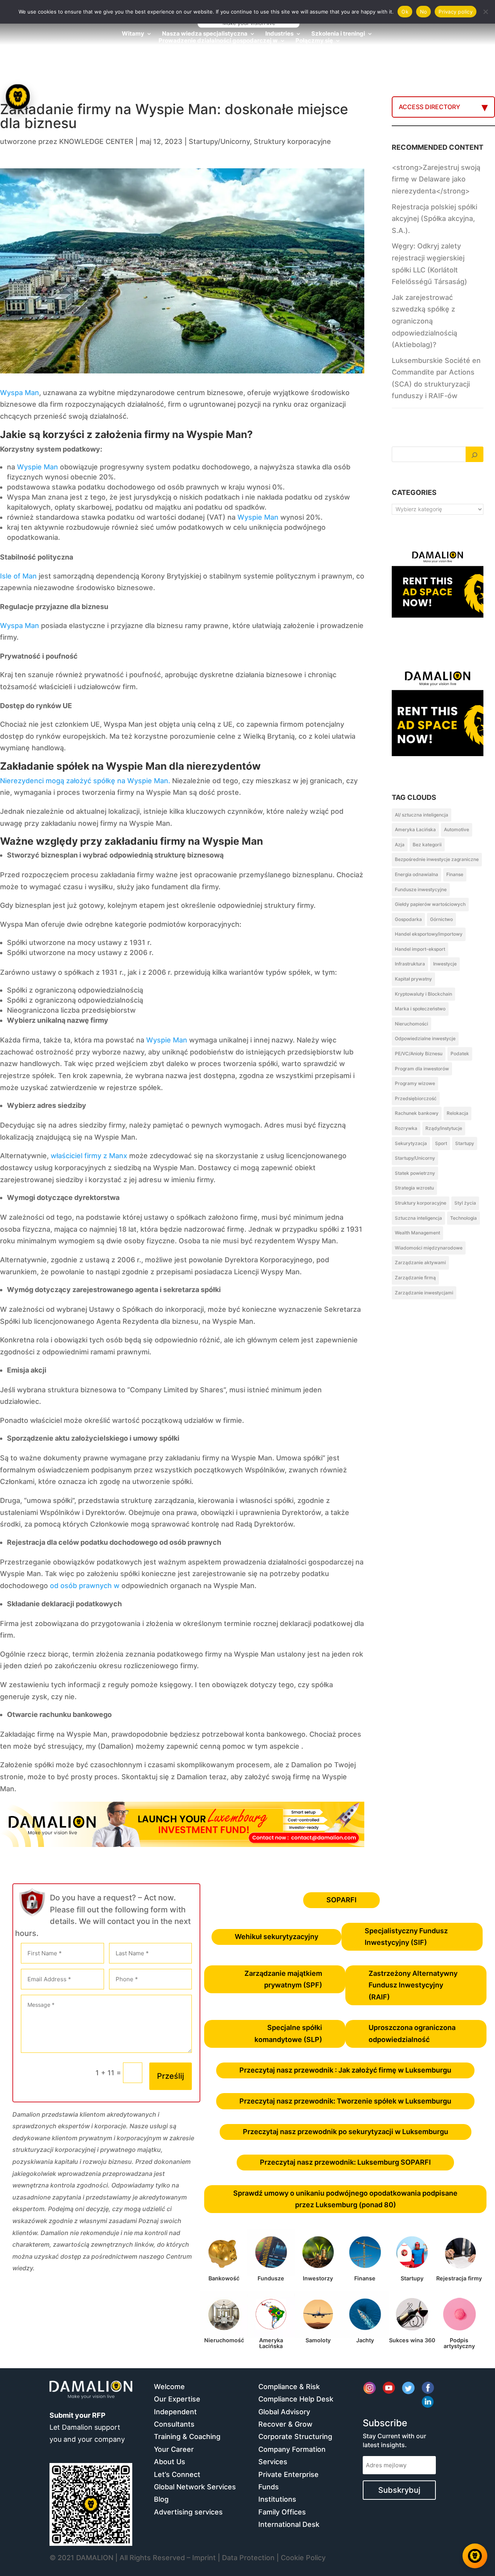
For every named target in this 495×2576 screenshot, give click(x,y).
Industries (279, 34)
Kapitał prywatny (413, 979)
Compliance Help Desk (296, 2399)
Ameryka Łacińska (415, 829)
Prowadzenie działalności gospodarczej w (218, 41)
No (424, 12)
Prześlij (171, 2076)
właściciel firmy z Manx (89, 1156)
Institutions (277, 2499)
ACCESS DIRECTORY (429, 107)
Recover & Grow (285, 2424)
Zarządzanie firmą (415, 1278)
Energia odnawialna (416, 874)
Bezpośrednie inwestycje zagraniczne (437, 859)
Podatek (460, 1054)
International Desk (289, 2524)
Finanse (455, 874)
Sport (441, 1143)
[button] (19, 1288)
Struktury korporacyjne (292, 141)
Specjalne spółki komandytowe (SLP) (288, 2033)
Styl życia (465, 1203)
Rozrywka (406, 1128)
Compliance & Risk (289, 2387)
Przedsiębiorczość (416, 1098)
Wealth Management (417, 1233)
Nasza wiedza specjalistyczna (205, 34)
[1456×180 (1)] (182, 1844)
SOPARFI (341, 1900)
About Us (170, 2462)
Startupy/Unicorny (219, 141)
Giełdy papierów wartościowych (430, 904)
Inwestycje (445, 964)
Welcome (169, 2387)
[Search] (475, 454)
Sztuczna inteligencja (418, 1218)
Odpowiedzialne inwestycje (425, 1038)
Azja (400, 845)
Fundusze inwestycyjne (421, 889)
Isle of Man (18, 576)
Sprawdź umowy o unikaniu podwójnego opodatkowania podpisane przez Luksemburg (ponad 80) (345, 2199)
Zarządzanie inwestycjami (424, 1293)
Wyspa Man (20, 393)
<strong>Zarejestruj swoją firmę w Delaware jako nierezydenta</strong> (436, 179)
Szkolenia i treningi (338, 34)
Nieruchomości (411, 1024)
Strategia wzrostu (414, 1188)
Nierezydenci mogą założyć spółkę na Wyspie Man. (85, 781)
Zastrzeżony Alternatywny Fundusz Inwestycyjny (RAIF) (413, 1985)
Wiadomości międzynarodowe (429, 1248)
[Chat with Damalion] (475, 2556)
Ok (405, 12)
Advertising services (188, 2512)
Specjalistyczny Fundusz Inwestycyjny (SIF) (406, 1937)
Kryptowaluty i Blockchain (423, 994)
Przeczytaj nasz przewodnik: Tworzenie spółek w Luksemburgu (345, 2101)
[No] (485, 12)
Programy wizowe (415, 1083)
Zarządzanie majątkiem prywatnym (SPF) (283, 1979)
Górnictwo (441, 919)
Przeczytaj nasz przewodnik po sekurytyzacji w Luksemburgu (346, 2132)
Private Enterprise (288, 2474)
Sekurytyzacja (411, 1143)
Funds (269, 2487)
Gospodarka (408, 919)
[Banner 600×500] (438, 739)
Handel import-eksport (420, 949)
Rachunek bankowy (417, 1113)
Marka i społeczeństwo (420, 1009)
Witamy (133, 34)
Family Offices (282, 2512)
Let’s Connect (177, 2474)
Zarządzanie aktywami (420, 1262)
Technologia (463, 1218)
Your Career (174, 2449)
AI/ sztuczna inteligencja (422, 815)
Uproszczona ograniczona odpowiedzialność (412, 2033)
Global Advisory (284, 2412)
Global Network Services (195, 2487)
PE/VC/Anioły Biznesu (419, 1054)
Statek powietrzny (415, 1173)
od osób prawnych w (85, 1586)
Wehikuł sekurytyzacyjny (277, 1937)
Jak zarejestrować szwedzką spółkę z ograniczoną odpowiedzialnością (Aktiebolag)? (424, 321)
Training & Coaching (187, 2437)
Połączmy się (314, 41)
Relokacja (457, 1113)
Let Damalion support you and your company (87, 2427)
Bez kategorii (427, 845)
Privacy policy (456, 12)
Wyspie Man (38, 467)
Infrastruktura (410, 964)
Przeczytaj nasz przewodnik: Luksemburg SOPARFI (345, 2162)
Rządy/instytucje (444, 1128)
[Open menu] (18, 97)
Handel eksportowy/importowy (429, 934)
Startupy (465, 1143)
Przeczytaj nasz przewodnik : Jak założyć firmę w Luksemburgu (345, 2070)
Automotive (457, 829)
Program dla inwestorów (422, 1069)
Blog (161, 2499)
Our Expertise (177, 2399)
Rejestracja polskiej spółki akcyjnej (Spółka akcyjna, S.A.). (434, 219)
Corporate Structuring (295, 2437)
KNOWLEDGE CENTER (96, 141)
